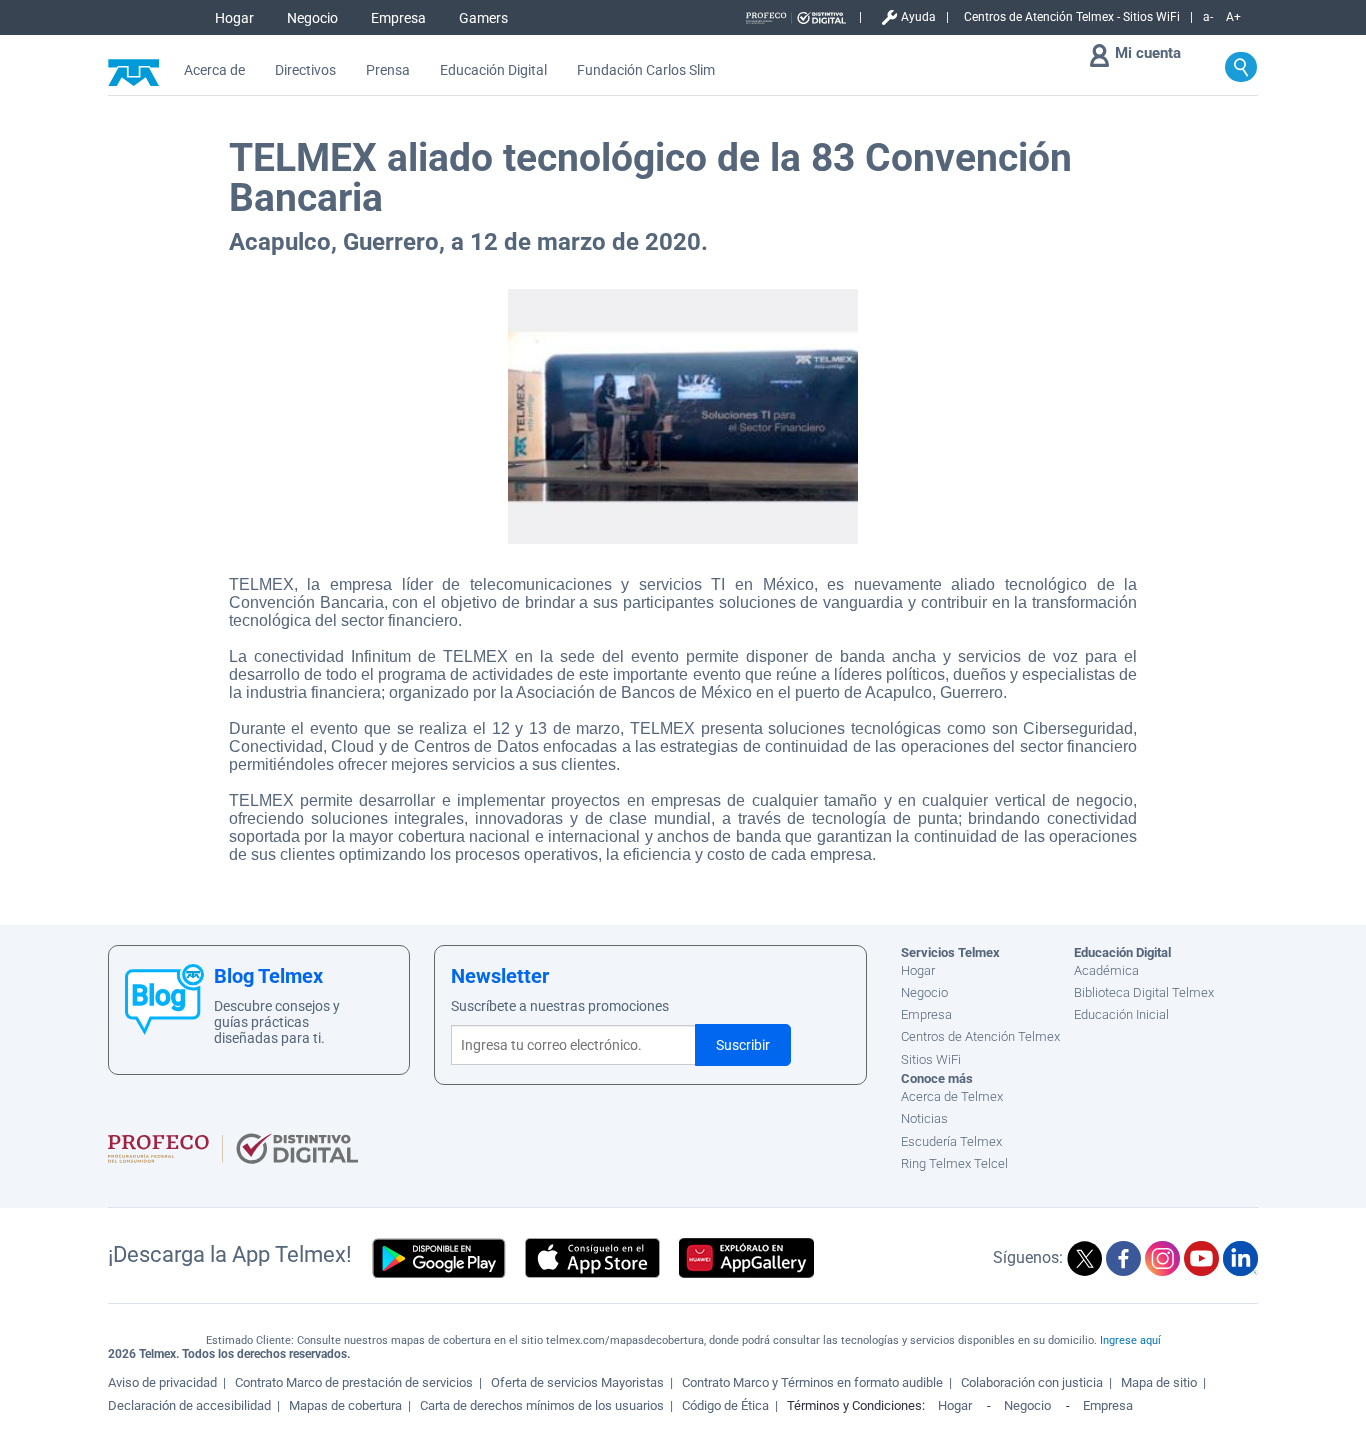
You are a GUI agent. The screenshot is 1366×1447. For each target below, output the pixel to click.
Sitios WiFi (931, 1059)
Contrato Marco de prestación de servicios (354, 1382)
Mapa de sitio (1159, 1382)
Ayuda (918, 17)
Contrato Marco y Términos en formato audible (812, 1382)
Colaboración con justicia (1032, 1382)
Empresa (398, 18)
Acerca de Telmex (952, 1096)
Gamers (483, 18)
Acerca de (214, 70)
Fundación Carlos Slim (646, 70)
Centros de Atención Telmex (980, 1036)
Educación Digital (493, 70)
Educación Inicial (1121, 1014)
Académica (1106, 970)
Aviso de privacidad (162, 1382)
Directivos (305, 70)
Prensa (388, 70)
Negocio (312, 18)
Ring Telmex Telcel (954, 1163)
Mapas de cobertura (345, 1405)
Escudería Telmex (951, 1141)
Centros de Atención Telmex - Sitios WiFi (1072, 17)
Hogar (234, 18)
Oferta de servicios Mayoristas (577, 1382)
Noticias (924, 1118)
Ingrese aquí (1130, 1340)
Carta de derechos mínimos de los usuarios (542, 1405)
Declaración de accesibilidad (189, 1405)
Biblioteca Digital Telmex (1144, 992)
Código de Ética (725, 1405)
